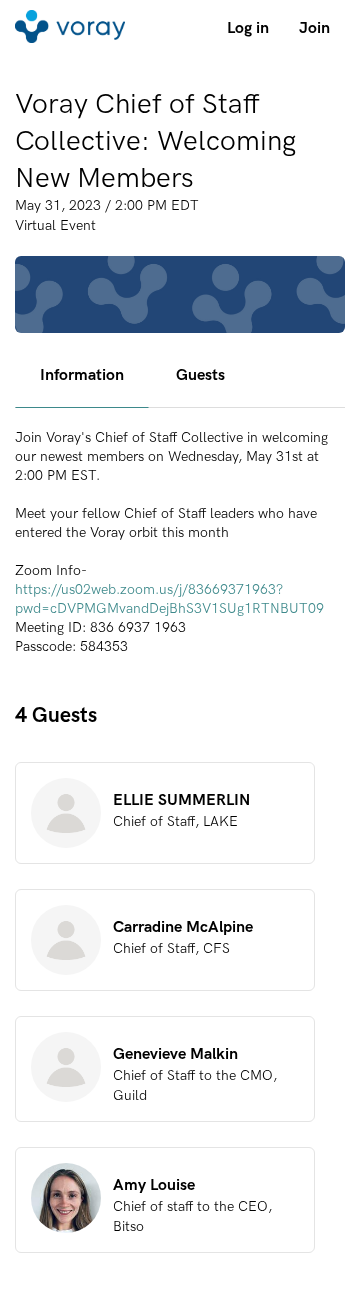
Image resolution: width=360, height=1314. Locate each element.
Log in (248, 27)
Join (314, 27)
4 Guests (56, 714)
